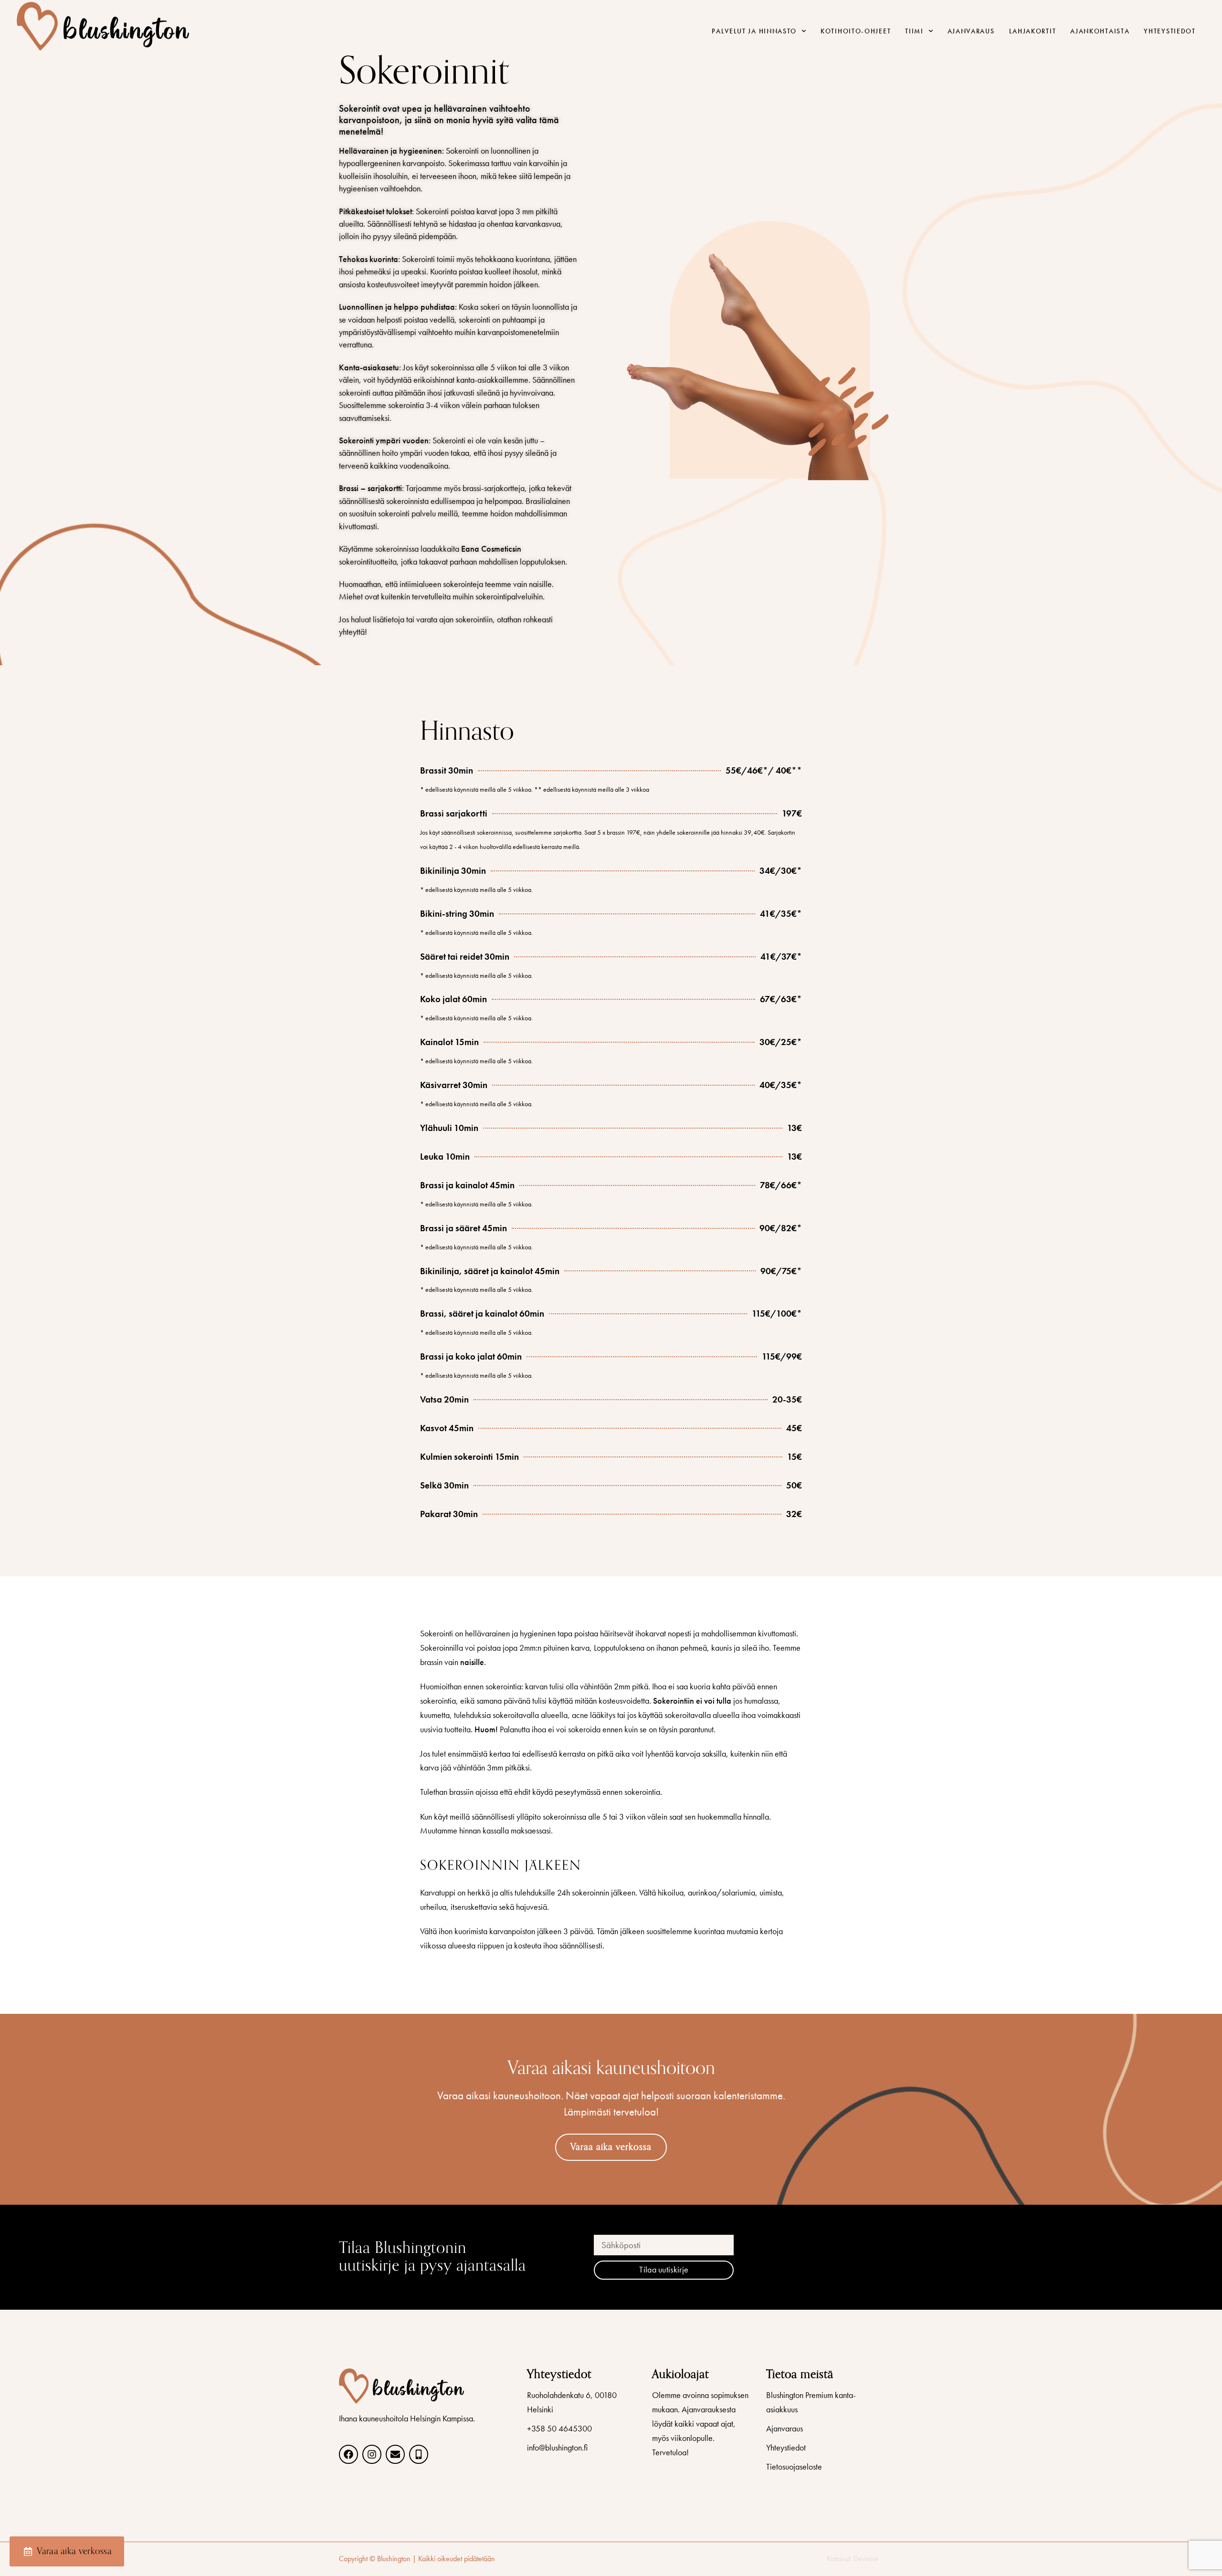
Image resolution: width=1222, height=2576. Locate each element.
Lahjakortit (1033, 31)
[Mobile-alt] (419, 2454)
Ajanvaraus (971, 31)
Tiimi (914, 31)
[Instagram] (372, 2454)
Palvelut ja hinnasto (754, 31)
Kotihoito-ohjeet (856, 31)
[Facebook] (348, 2454)
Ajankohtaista (1100, 31)
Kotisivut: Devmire (853, 2559)
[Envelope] (395, 2454)
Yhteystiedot (1169, 31)
